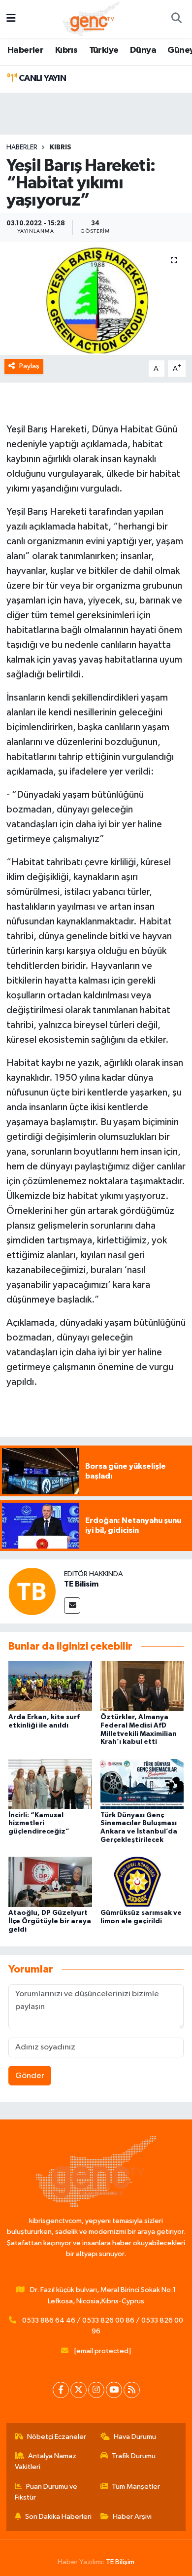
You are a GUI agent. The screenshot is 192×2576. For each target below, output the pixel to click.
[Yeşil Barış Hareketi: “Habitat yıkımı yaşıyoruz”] (96, 299)
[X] (79, 2390)
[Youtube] (114, 2390)
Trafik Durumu (134, 2456)
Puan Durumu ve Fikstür (46, 2492)
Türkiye (104, 50)
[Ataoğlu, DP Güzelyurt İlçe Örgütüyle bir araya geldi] (50, 1882)
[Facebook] (61, 2390)
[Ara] (176, 19)
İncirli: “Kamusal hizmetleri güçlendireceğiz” (39, 1824)
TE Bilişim (120, 2562)
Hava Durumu (135, 2437)
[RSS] (132, 2390)
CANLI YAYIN (41, 78)
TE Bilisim (81, 1584)
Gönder (30, 2076)
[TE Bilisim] (32, 1591)
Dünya (143, 50)
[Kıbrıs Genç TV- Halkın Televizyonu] (91, 18)
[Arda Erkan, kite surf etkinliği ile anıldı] (50, 1686)
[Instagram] (96, 2390)
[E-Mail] (72, 1606)
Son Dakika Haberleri (58, 2517)
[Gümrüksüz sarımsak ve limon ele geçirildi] (142, 1882)
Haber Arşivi (132, 2517)
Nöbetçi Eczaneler (57, 2437)
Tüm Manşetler (136, 2487)
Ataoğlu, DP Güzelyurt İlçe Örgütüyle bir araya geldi (50, 1921)
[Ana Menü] (11, 19)
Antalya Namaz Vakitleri (46, 2461)
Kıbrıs (66, 50)
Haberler (25, 50)
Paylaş (29, 366)
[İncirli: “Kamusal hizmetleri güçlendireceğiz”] (50, 1784)
